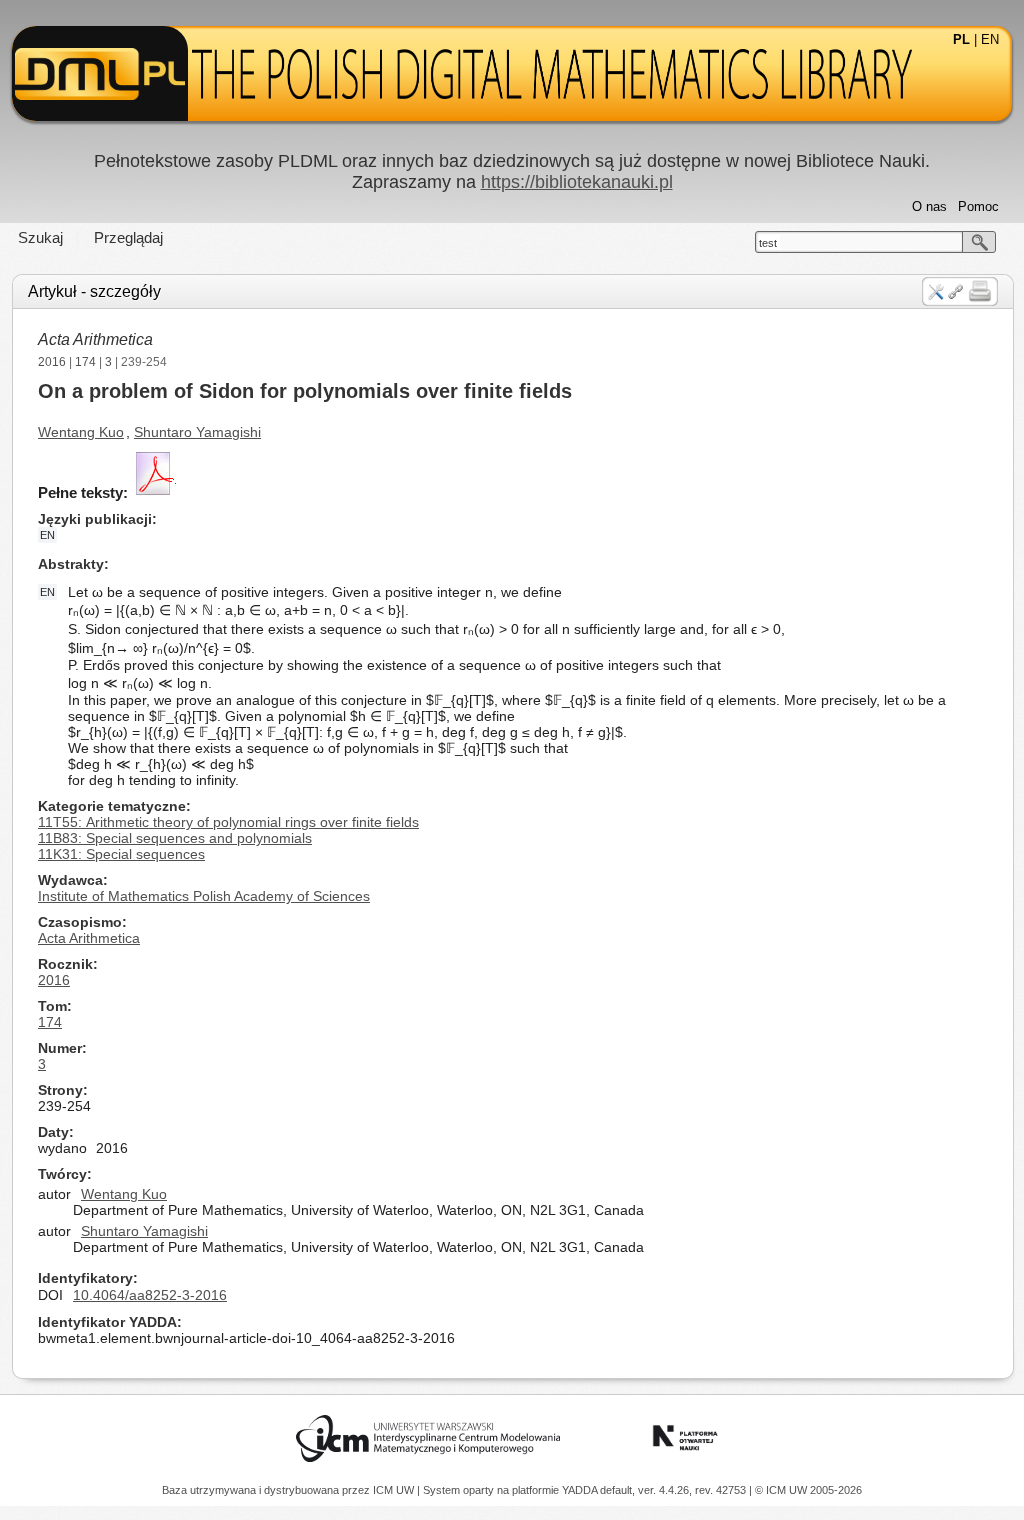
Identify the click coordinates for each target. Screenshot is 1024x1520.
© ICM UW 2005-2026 (808, 1490)
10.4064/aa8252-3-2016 (150, 1295)
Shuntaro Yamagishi (197, 432)
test (768, 243)
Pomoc (978, 206)
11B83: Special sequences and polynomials (175, 838)
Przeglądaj (128, 237)
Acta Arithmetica (95, 339)
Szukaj (40, 237)
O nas (929, 206)
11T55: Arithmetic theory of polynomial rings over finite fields (228, 822)
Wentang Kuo (81, 432)
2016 (52, 362)
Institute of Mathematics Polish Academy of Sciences (204, 896)
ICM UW (395, 1490)
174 (85, 362)
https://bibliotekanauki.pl (577, 182)
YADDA (581, 1490)
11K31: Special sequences (121, 854)
